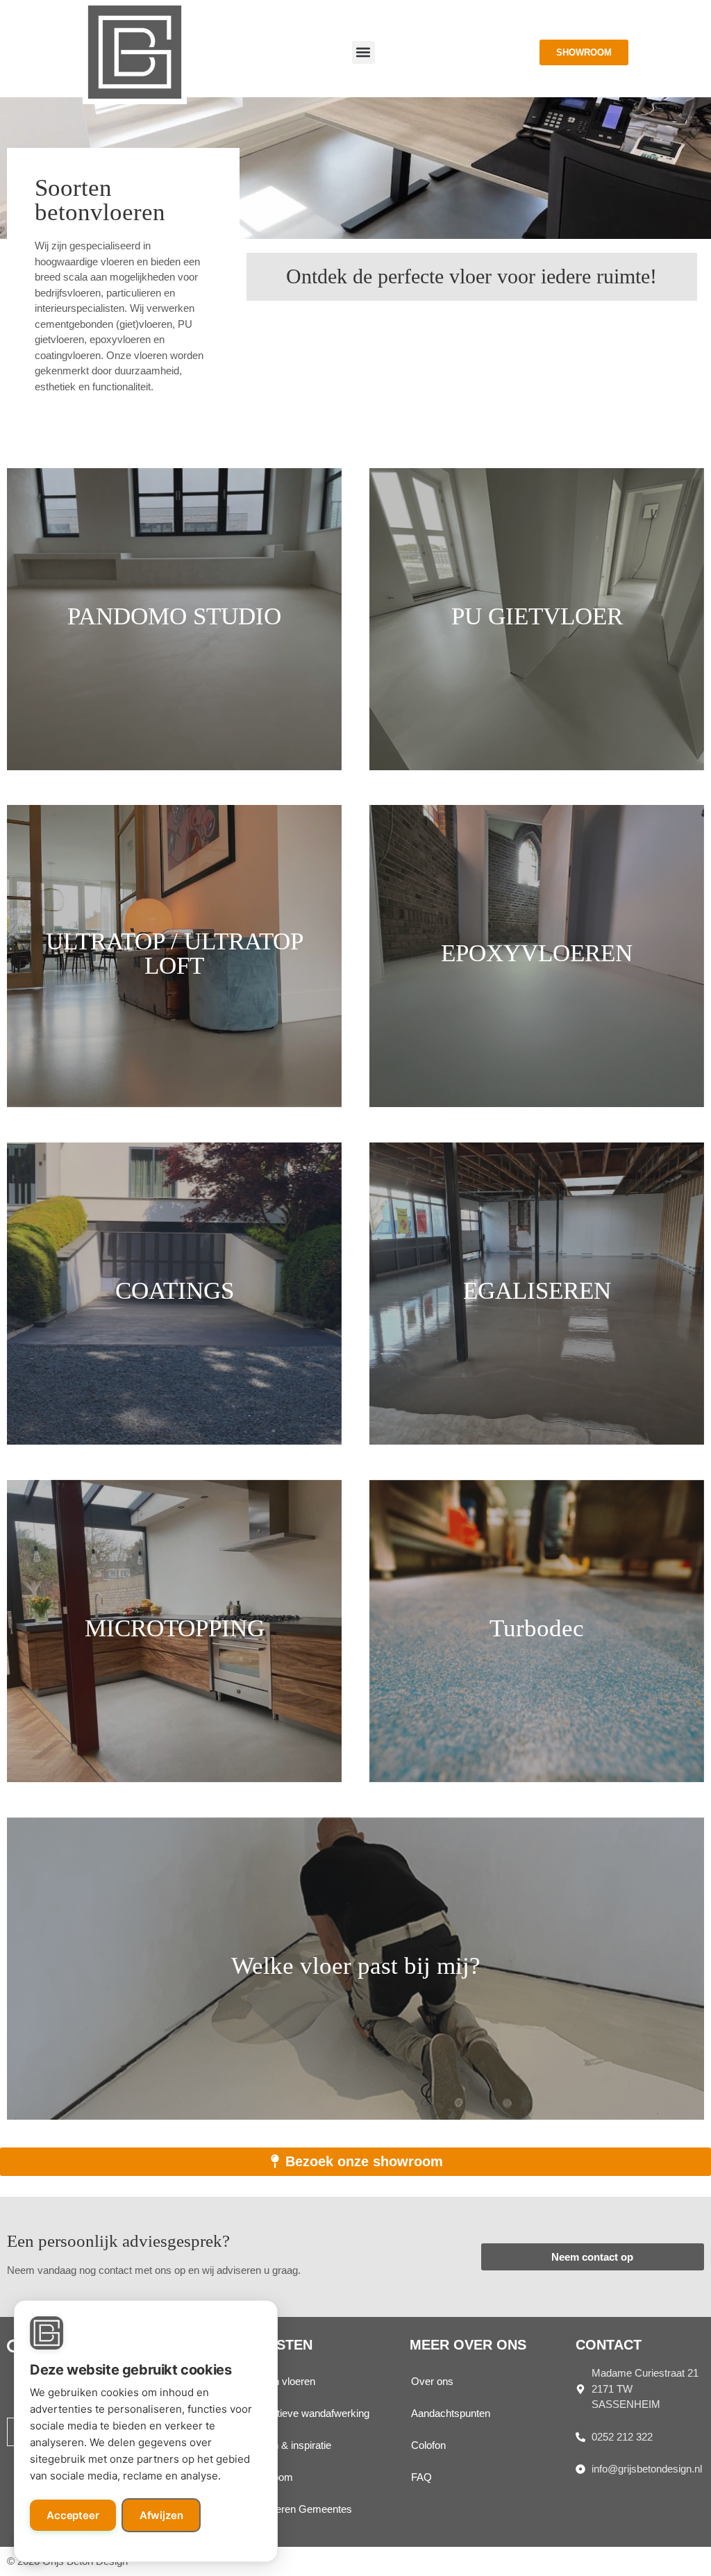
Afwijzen (161, 2515)
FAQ (421, 2477)
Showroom (268, 2477)
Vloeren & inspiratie (287, 2445)
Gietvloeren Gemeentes (298, 2509)
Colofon (428, 2445)
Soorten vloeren (279, 2381)
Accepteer (73, 2515)
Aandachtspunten (451, 2413)
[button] (363, 52)
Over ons (432, 2381)
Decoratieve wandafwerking (307, 2413)
